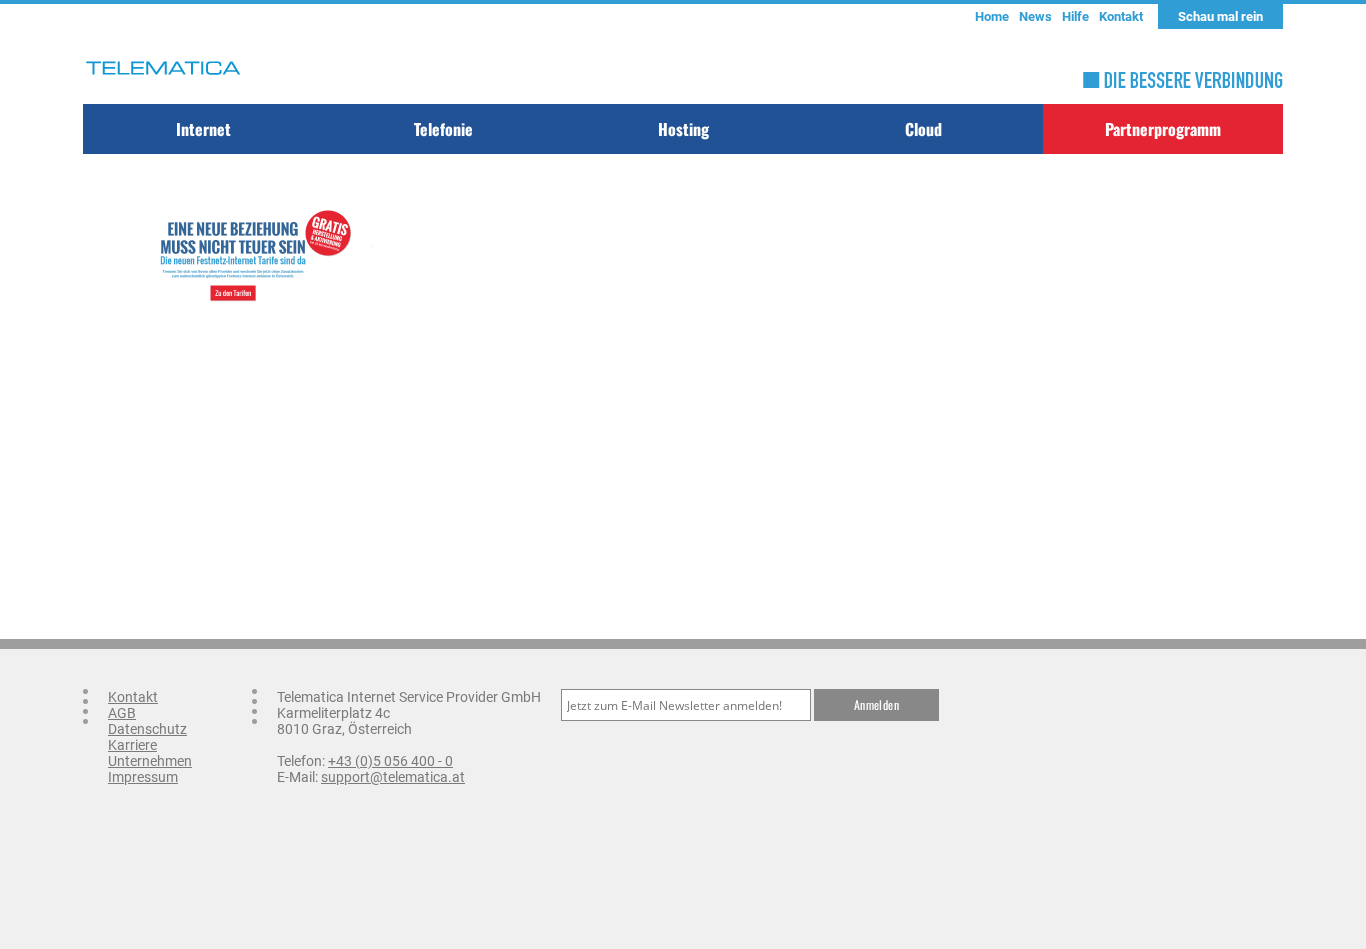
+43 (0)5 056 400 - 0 (390, 761)
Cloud (923, 129)
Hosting (683, 129)
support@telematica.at (393, 777)
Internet (203, 129)
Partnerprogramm (1163, 129)
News (1035, 16)
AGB (122, 713)
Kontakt (1121, 16)
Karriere (132, 745)
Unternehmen (150, 761)
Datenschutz (147, 729)
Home (992, 16)
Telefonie (443, 129)
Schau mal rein (1220, 16)
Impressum (143, 777)
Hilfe (1075, 16)
